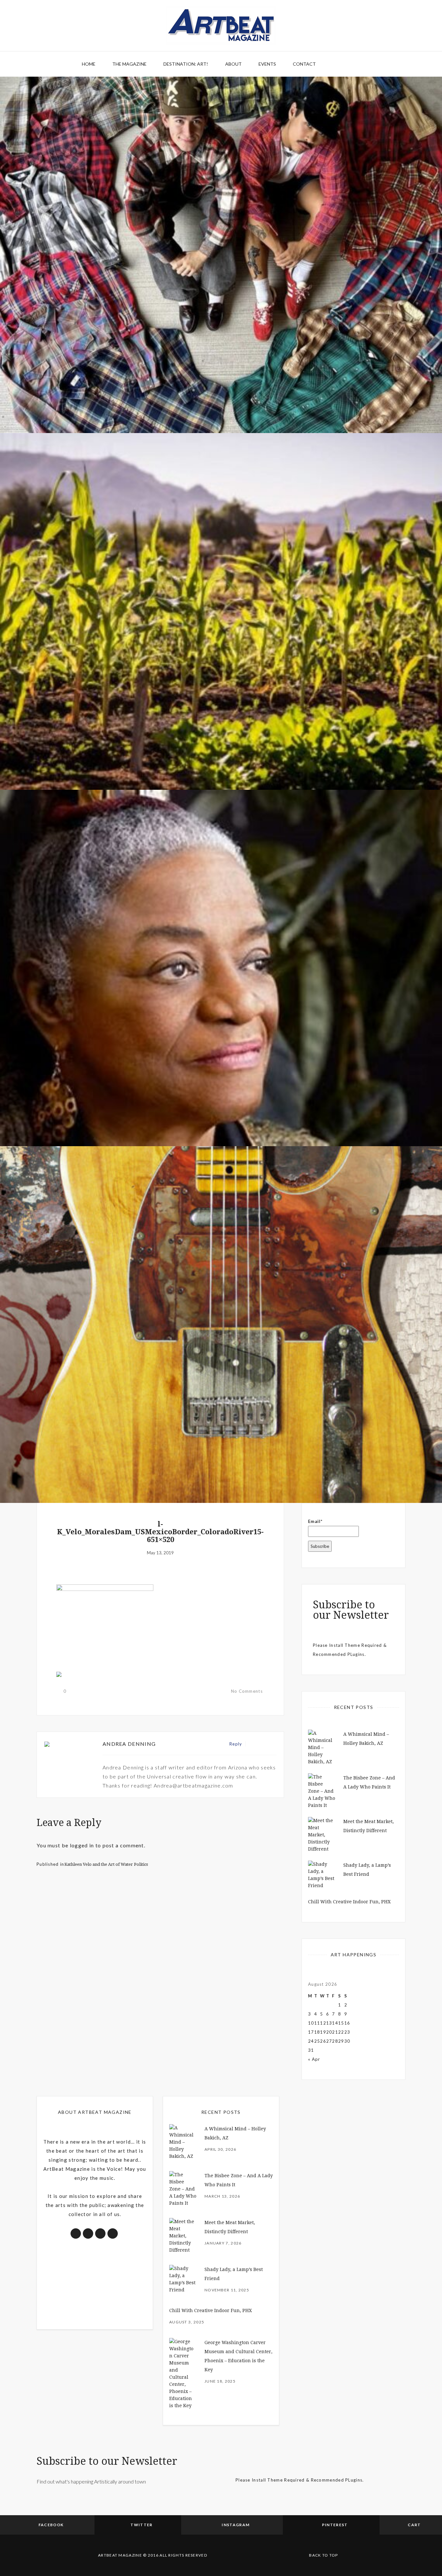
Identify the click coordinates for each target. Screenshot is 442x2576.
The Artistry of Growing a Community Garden (221, 752)
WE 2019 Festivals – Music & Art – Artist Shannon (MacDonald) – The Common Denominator (221, 1466)
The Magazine (129, 64)
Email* (315, 1521)
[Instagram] (273, 1744)
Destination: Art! (186, 64)
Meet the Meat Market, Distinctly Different (221, 396)
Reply (236, 1744)
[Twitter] (259, 1744)
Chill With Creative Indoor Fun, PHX (349, 1902)
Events (267, 64)
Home (89, 64)
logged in (82, 1845)
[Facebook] (252, 1744)
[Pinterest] (266, 1744)
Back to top (323, 2555)
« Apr (314, 2059)
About (233, 64)
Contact (304, 64)
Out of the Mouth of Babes (221, 1109)
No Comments (247, 1691)
